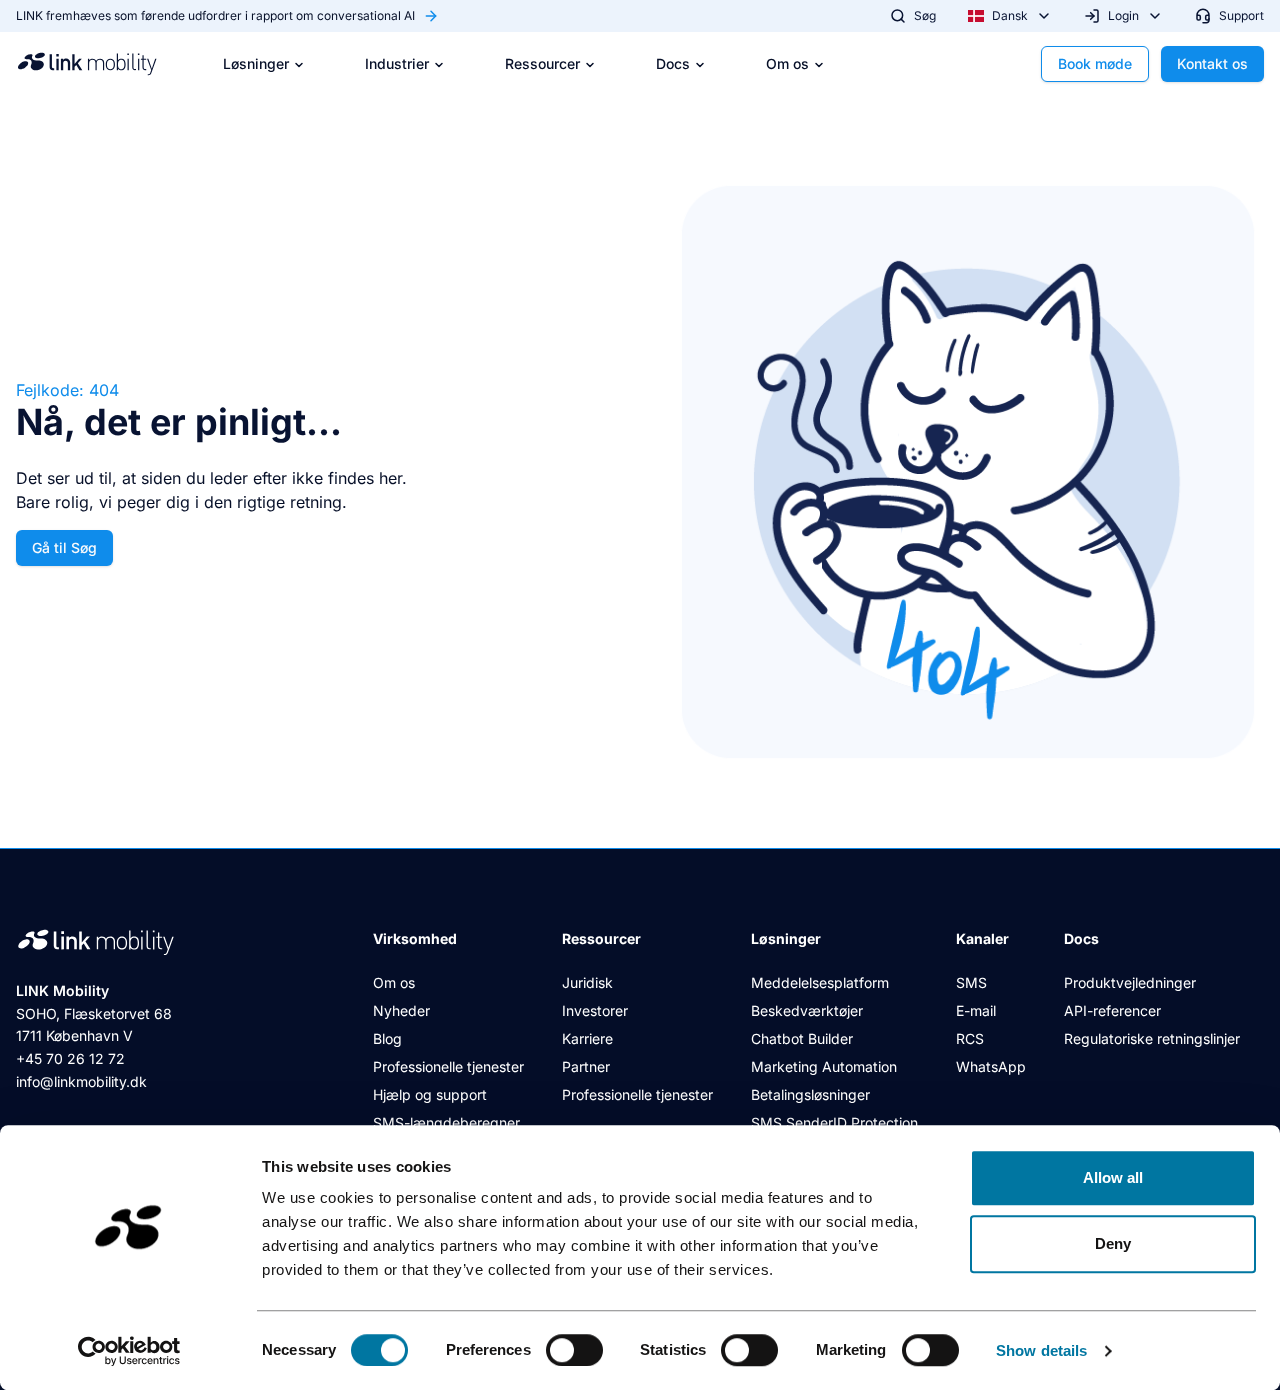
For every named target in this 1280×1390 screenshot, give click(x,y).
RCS (970, 1038)
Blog (387, 1038)
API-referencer (1112, 1010)
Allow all (1113, 1177)
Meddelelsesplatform (820, 982)
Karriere (587, 1038)
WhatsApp (991, 1066)
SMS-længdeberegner (446, 1122)
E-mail (976, 1010)
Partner (586, 1066)
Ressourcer (542, 63)
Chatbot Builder (802, 1038)
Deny (1113, 1243)
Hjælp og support (430, 1094)
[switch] (574, 1350)
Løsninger (256, 63)
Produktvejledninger (1130, 982)
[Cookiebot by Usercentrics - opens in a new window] (129, 1351)
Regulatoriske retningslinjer (1152, 1038)
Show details (1041, 1350)
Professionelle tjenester (448, 1066)
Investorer (595, 1010)
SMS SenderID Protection (834, 1122)
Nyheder (401, 1010)
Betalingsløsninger (810, 1094)
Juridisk (587, 982)
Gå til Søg (64, 547)
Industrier (397, 63)
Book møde (1095, 63)
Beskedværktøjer (807, 1010)
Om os (787, 63)
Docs (673, 63)
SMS (971, 982)
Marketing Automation (824, 1066)
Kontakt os (1212, 63)
